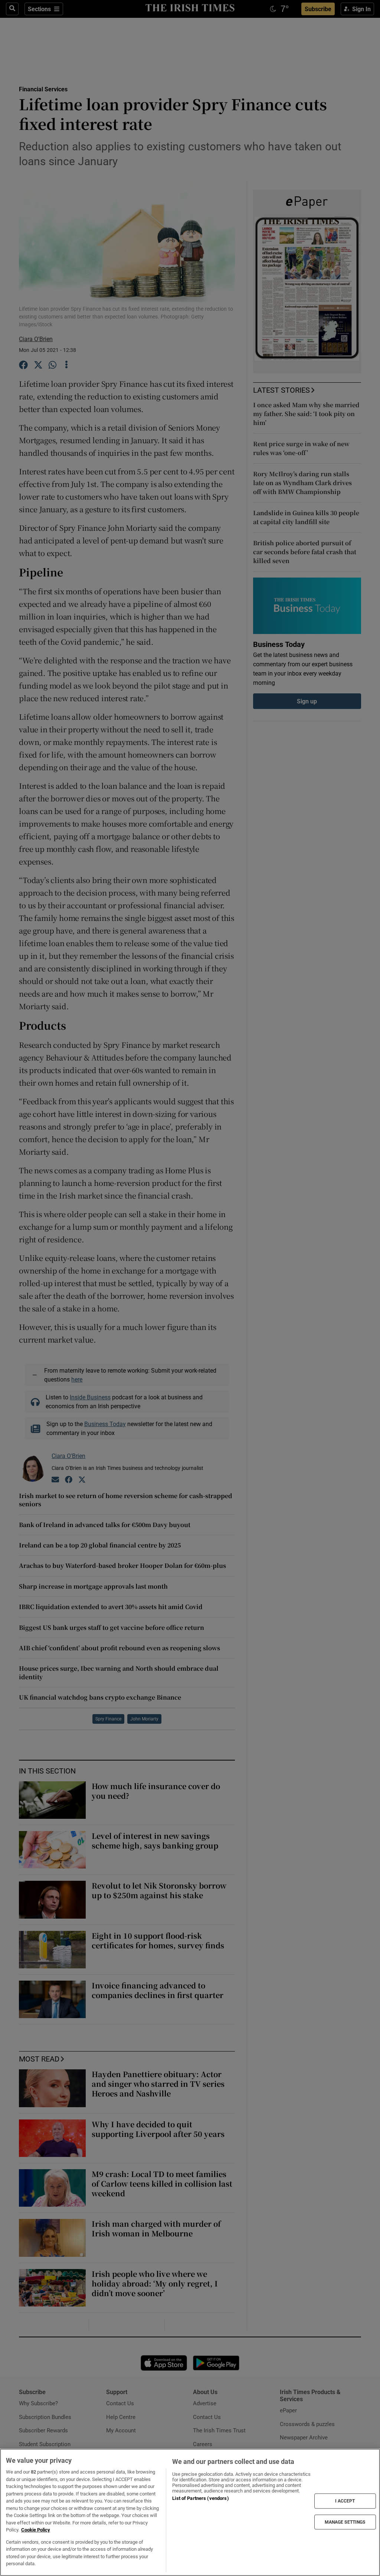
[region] (190, 2512)
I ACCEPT (345, 2501)
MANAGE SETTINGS (345, 2522)
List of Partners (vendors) (200, 2498)
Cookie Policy (36, 2530)
